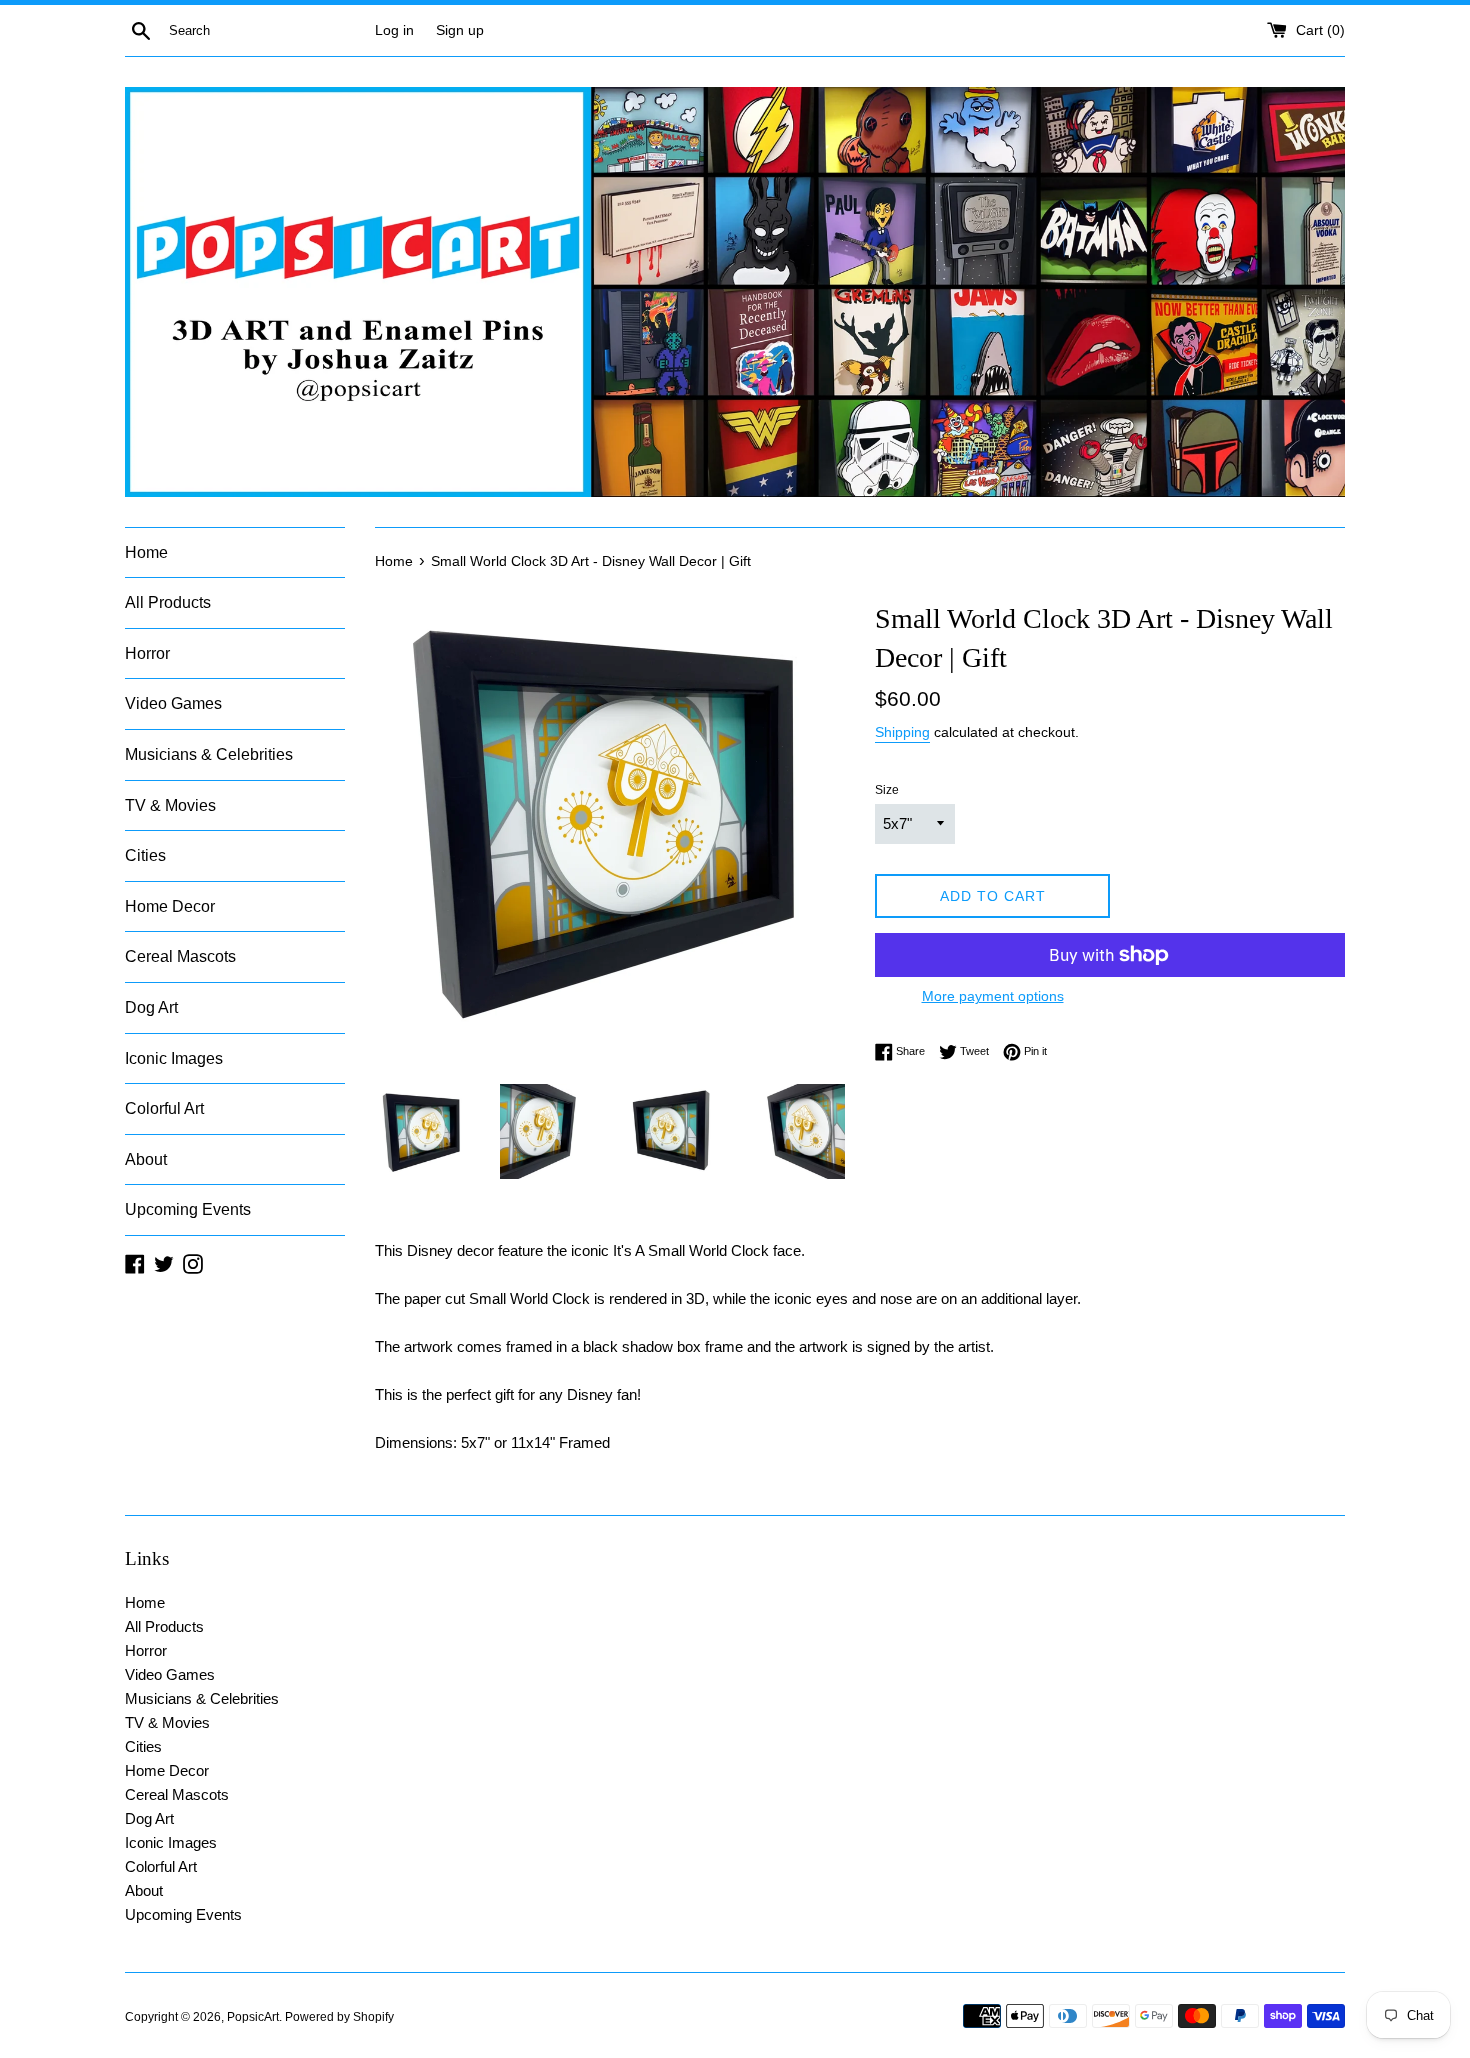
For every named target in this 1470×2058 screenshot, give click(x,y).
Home (146, 552)
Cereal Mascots (180, 956)
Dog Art (151, 1007)
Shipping (902, 732)
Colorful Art (164, 1108)
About (146, 1159)
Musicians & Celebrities (209, 754)
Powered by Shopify (339, 2017)
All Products (168, 602)
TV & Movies (170, 805)
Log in (394, 30)
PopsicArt (253, 2017)
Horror (147, 653)
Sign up (460, 30)
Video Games (173, 703)
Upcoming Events (188, 1209)
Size (887, 790)
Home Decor (170, 906)
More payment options (993, 996)
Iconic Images (174, 1058)
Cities (145, 855)
